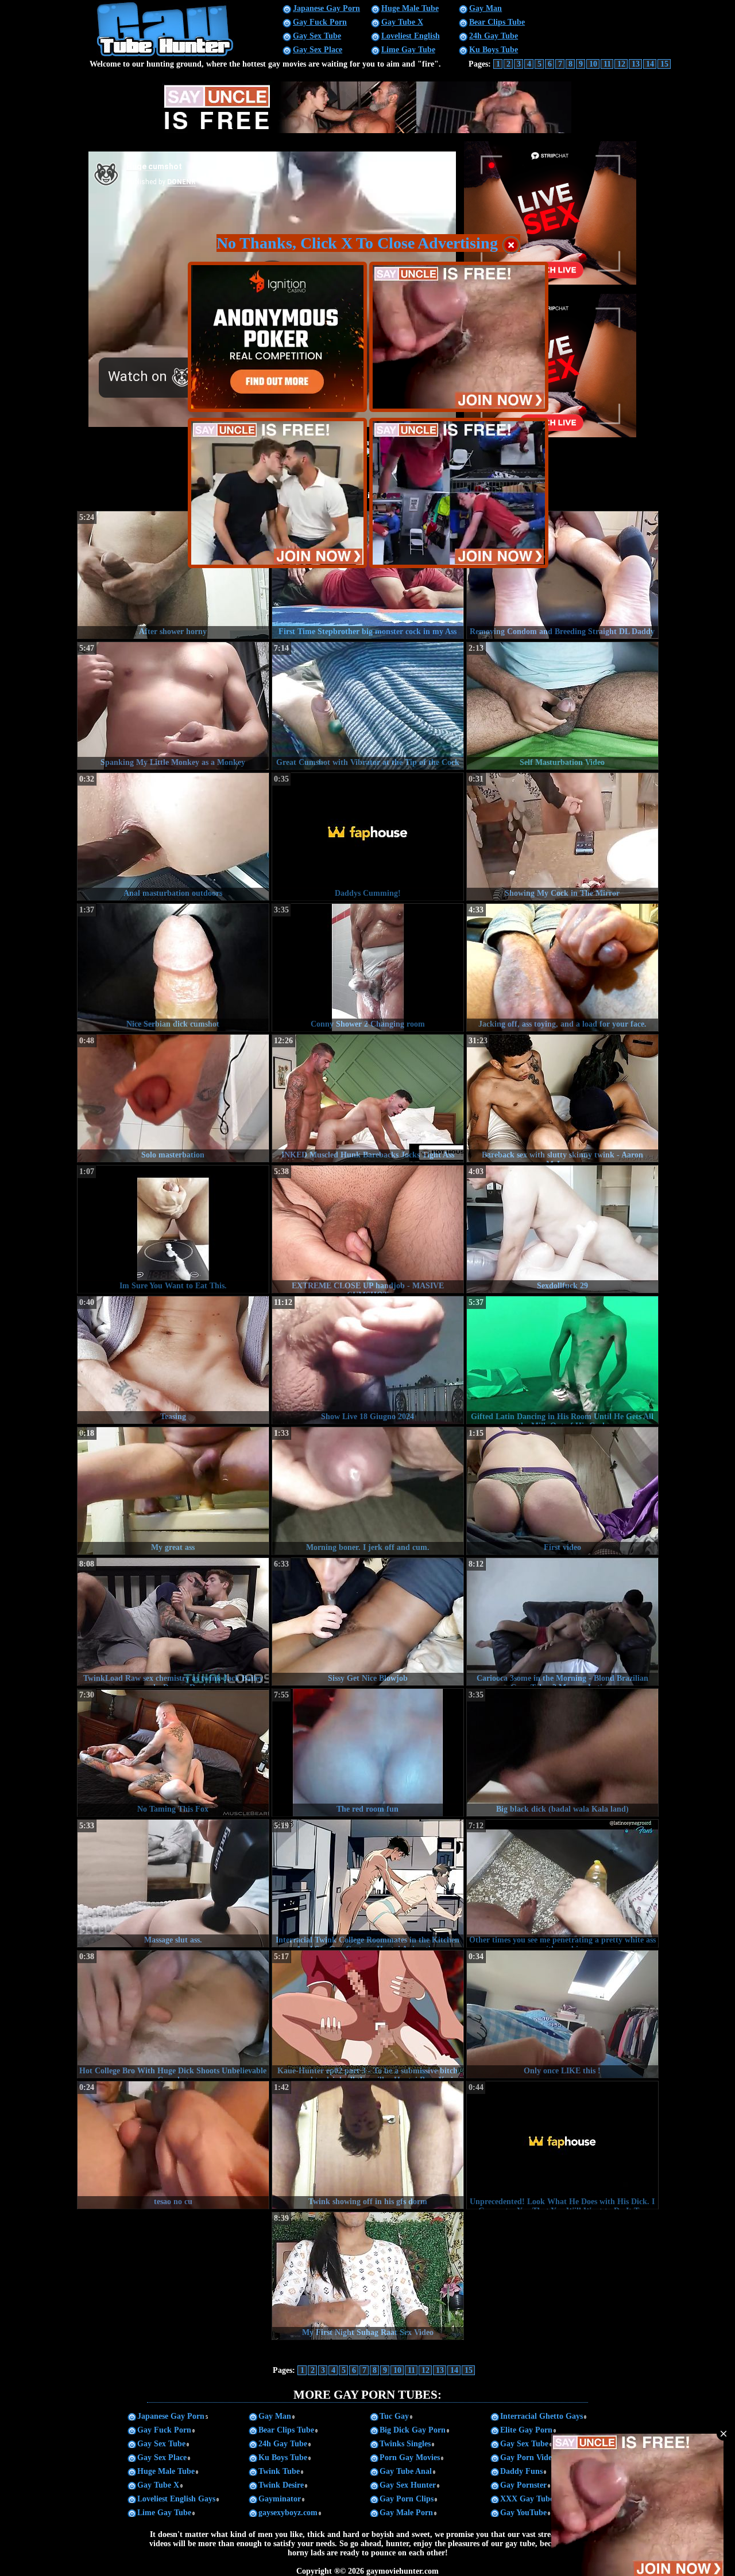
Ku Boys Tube (494, 50)
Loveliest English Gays (176, 2499)
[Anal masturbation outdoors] (173, 837)
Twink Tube (279, 2471)
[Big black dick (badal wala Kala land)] (562, 1753)
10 (593, 64)
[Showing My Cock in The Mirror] (562, 837)
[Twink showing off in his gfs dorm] (368, 2145)
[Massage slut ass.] (173, 1883)
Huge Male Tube (410, 8)
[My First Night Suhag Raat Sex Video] (368, 2276)
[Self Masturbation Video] (562, 706)
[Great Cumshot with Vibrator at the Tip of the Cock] (368, 706)
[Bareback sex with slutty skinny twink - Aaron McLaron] (562, 1098)
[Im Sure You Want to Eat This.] (173, 1229)
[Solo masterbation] (173, 1098)
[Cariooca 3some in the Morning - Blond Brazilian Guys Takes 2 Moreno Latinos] (562, 1622)
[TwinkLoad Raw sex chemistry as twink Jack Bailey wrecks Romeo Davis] (173, 1622)
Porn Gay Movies (410, 2458)
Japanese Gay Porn (326, 8)
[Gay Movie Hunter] (166, 55)
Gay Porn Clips (407, 2499)
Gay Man (486, 8)
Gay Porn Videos (529, 2458)
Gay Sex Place (318, 50)
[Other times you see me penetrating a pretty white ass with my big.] (562, 1883)
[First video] (562, 1491)
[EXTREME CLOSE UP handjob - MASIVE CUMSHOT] (368, 1229)
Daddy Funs (521, 2471)
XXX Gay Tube (527, 2499)
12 (621, 64)
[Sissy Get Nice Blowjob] (368, 1622)
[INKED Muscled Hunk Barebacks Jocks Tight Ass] (368, 1098)
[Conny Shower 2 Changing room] (368, 968)
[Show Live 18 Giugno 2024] (368, 1360)
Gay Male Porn (406, 2513)
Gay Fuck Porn (320, 22)
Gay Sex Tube (317, 36)
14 (650, 64)
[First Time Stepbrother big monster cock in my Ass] (368, 575)
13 (636, 64)
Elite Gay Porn (526, 2430)
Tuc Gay (394, 2416)
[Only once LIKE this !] (562, 2014)
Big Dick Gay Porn (413, 2430)
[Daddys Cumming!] (368, 837)
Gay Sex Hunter (408, 2485)
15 (664, 64)
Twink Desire (281, 2485)
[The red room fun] (368, 1753)
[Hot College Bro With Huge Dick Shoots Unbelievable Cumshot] (173, 2014)
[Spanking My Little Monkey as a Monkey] (173, 706)
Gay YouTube (523, 2513)
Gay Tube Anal (406, 2471)
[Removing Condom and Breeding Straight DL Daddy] (562, 575)
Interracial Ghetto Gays (541, 2416)
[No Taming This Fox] (173, 1753)
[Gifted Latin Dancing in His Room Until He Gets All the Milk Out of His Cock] (562, 1360)
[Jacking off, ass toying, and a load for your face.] (562, 968)
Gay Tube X (402, 22)
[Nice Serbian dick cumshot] (173, 968)
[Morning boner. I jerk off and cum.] (368, 1491)
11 (607, 64)
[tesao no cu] (173, 2145)
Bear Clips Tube (497, 22)
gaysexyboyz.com (288, 2513)
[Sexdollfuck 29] (562, 1229)
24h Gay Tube (494, 36)
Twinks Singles (405, 2444)
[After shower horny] (173, 575)
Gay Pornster (523, 2485)
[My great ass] (173, 1491)
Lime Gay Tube (408, 50)
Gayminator (280, 2499)
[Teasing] (173, 1360)
